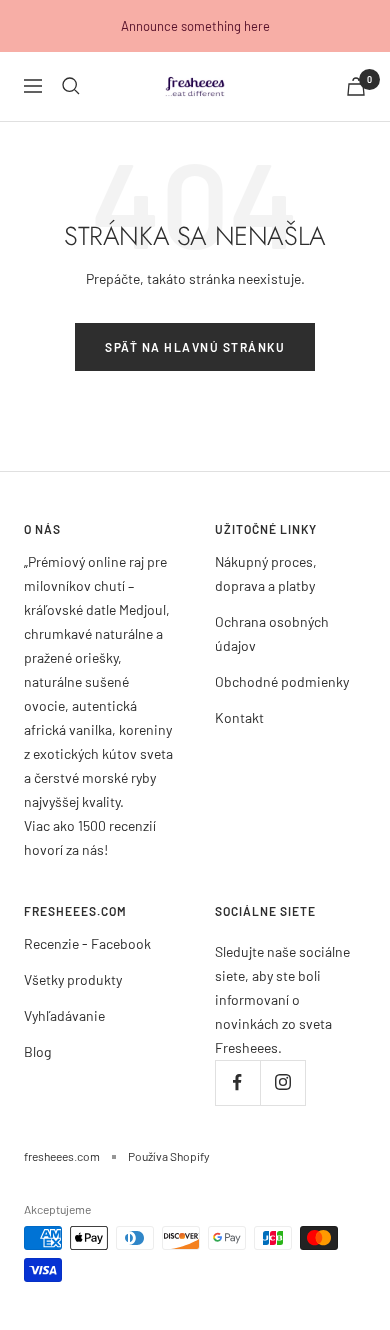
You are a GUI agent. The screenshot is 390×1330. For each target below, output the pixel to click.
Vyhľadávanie (64, 1015)
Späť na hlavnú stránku (195, 347)
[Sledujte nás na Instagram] (282, 1082)
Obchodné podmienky (282, 681)
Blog (37, 1051)
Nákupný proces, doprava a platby (266, 573)
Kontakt (239, 717)
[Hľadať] (71, 86)
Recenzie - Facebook (87, 943)
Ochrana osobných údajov (272, 633)
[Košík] (356, 86)
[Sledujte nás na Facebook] (237, 1082)
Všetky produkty (73, 979)
